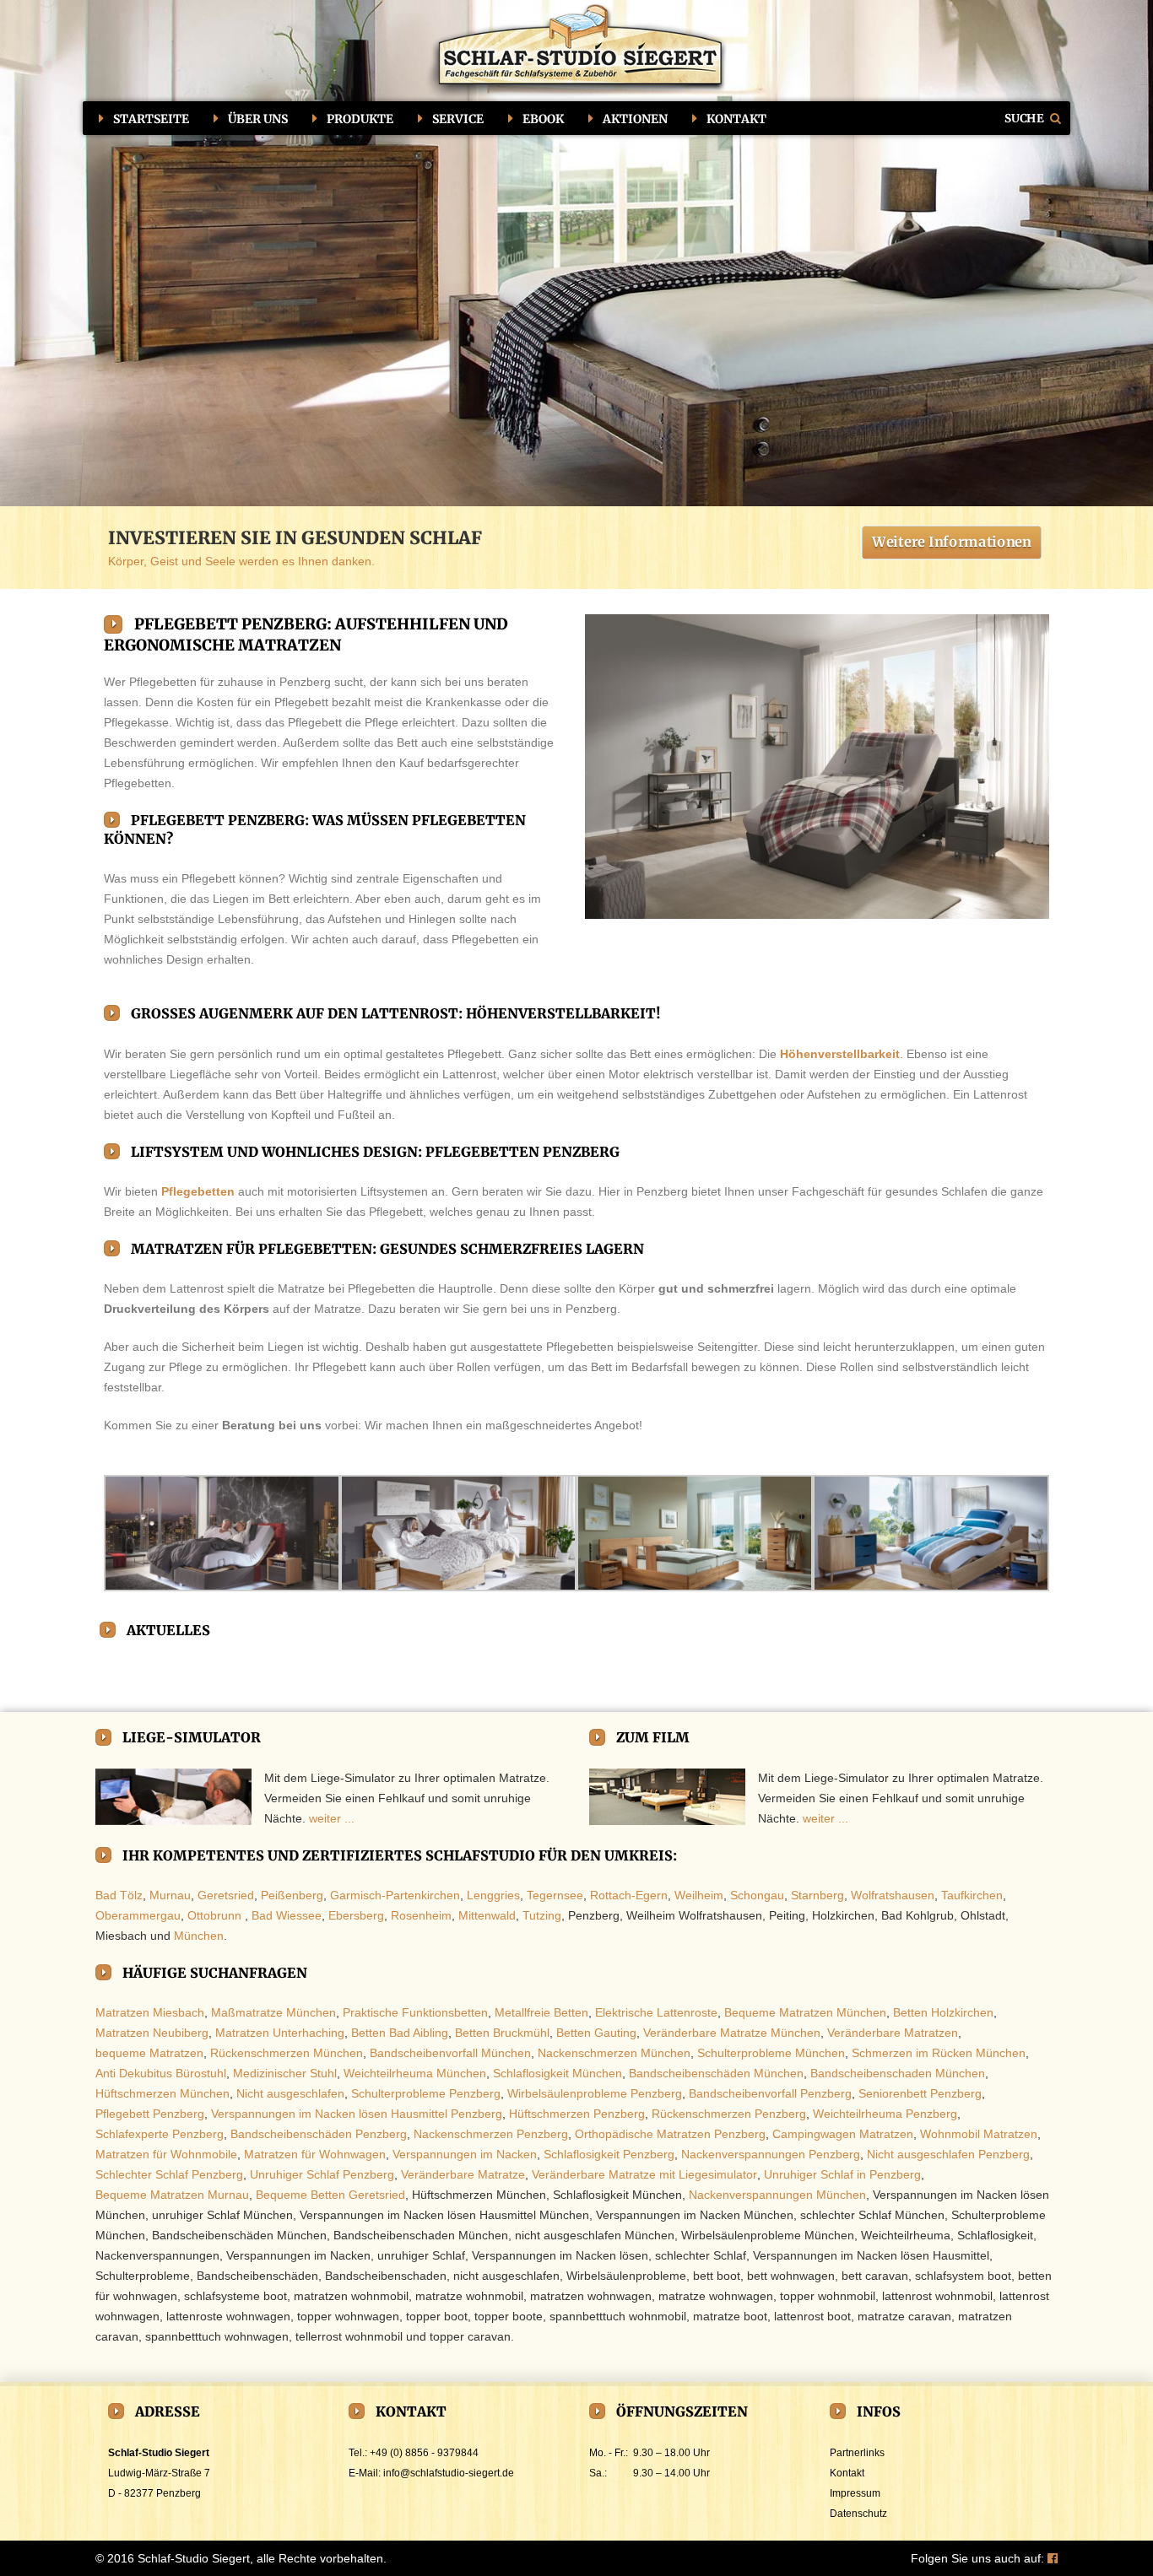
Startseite (151, 119)
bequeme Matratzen (149, 2053)
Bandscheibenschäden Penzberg (319, 2134)
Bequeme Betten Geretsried (330, 2195)
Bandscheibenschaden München (898, 2073)
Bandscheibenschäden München (716, 2073)
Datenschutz (858, 2514)
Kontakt (736, 119)
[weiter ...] (173, 1797)
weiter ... (332, 1818)
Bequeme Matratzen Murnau (172, 2195)
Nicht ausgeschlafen (290, 2093)
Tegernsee (555, 1895)
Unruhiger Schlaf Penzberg (322, 2174)
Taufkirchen (972, 1895)
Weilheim (699, 1895)
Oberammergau (138, 1915)
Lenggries (493, 1895)
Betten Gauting (596, 2033)
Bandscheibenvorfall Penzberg (770, 2093)
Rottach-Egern (629, 1895)
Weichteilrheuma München (415, 2073)
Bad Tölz (119, 1895)
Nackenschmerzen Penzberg (491, 2134)
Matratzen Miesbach (150, 2012)
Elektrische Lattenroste (656, 2012)
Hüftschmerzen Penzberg (577, 2114)
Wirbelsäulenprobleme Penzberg (595, 2093)
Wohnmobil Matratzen (979, 2134)
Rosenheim (421, 1915)
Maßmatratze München (273, 2012)
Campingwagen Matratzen (843, 2134)
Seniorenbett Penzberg (920, 2093)
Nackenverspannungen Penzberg (771, 2154)
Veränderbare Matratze (463, 2174)
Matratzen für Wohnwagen (315, 2154)
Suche (1025, 118)
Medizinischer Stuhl (285, 2073)
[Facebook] (1053, 2558)
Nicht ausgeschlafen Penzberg (948, 2154)
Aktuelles (168, 1630)
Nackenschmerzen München (614, 2053)
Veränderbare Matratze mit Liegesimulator (644, 2174)
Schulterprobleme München (771, 2053)
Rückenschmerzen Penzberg (729, 2114)
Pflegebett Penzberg (150, 2114)
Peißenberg (292, 1895)
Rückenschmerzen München (287, 2053)
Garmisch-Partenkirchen (395, 1895)
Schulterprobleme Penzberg (426, 2093)
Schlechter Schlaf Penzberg (169, 2174)
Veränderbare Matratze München (732, 2033)
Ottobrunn (214, 1915)
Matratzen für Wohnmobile (166, 2154)
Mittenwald (487, 1915)
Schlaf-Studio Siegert (194, 2558)
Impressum (855, 2493)
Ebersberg (356, 1915)
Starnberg (817, 1895)
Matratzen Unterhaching (280, 2033)
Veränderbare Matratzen (893, 2033)
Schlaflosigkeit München (558, 2073)
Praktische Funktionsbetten (415, 2012)
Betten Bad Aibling (400, 2033)
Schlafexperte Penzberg (160, 2134)
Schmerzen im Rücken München (939, 2053)
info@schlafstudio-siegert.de (449, 2473)
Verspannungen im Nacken (465, 2154)
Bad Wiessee (287, 1915)
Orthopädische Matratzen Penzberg (670, 2134)
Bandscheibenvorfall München (450, 2053)
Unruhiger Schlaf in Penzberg (842, 2174)
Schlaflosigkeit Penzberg (609, 2154)
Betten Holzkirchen (943, 2012)
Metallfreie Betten (541, 2012)
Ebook (543, 119)
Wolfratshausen (893, 1895)
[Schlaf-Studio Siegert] (576, 52)
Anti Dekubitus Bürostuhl (161, 2073)
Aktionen (635, 119)
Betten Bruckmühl (502, 2033)
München (199, 1936)
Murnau (170, 1895)
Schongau (757, 1895)
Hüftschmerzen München (162, 2093)
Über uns (258, 119)
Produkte (360, 119)
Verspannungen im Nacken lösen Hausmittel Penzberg (357, 2114)
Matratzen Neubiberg (152, 2033)
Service (458, 119)
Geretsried (226, 1895)
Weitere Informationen (952, 541)
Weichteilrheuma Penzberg (885, 2114)
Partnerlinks (857, 2453)
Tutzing (542, 1915)
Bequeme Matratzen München (805, 2012)
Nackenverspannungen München (777, 2195)
